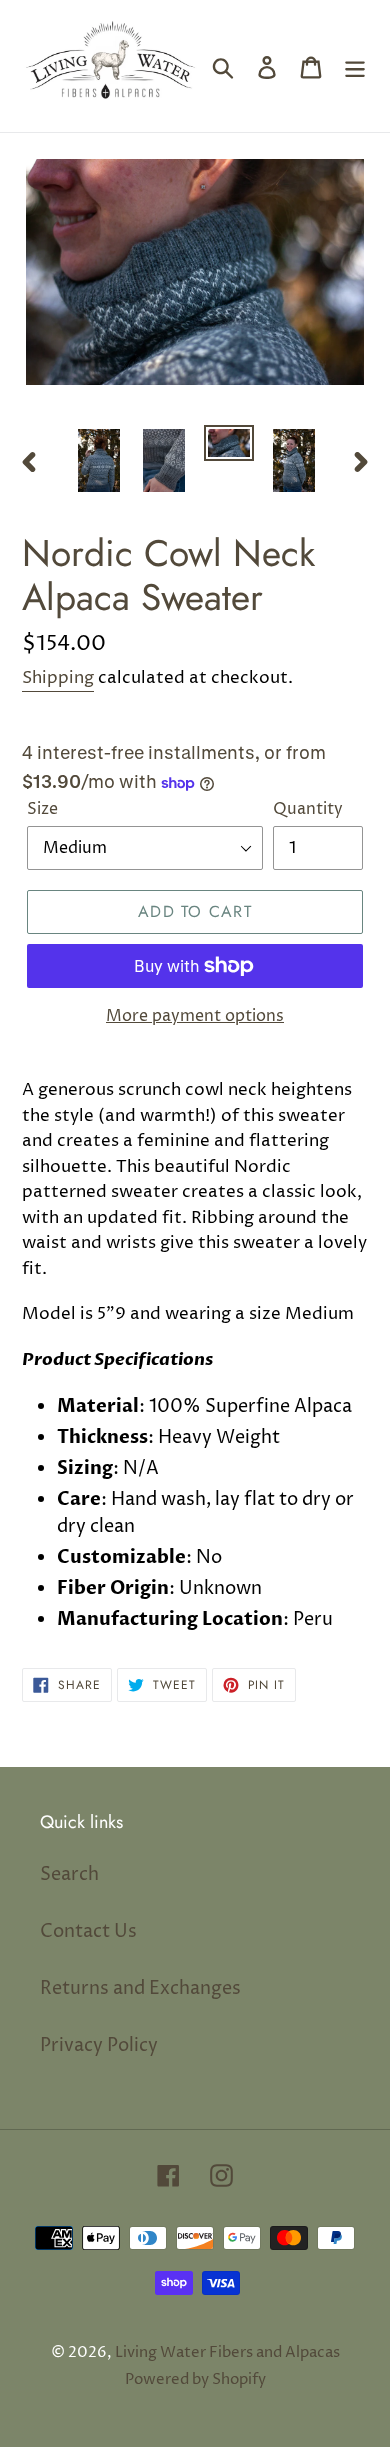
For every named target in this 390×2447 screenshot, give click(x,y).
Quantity (308, 809)
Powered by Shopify (195, 2379)
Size (42, 809)
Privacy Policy (99, 2045)
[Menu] (355, 66)
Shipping (58, 678)
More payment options (195, 1016)
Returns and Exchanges (140, 1988)
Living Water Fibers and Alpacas (227, 2352)
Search (69, 1874)
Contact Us (88, 1931)
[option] (99, 460)
